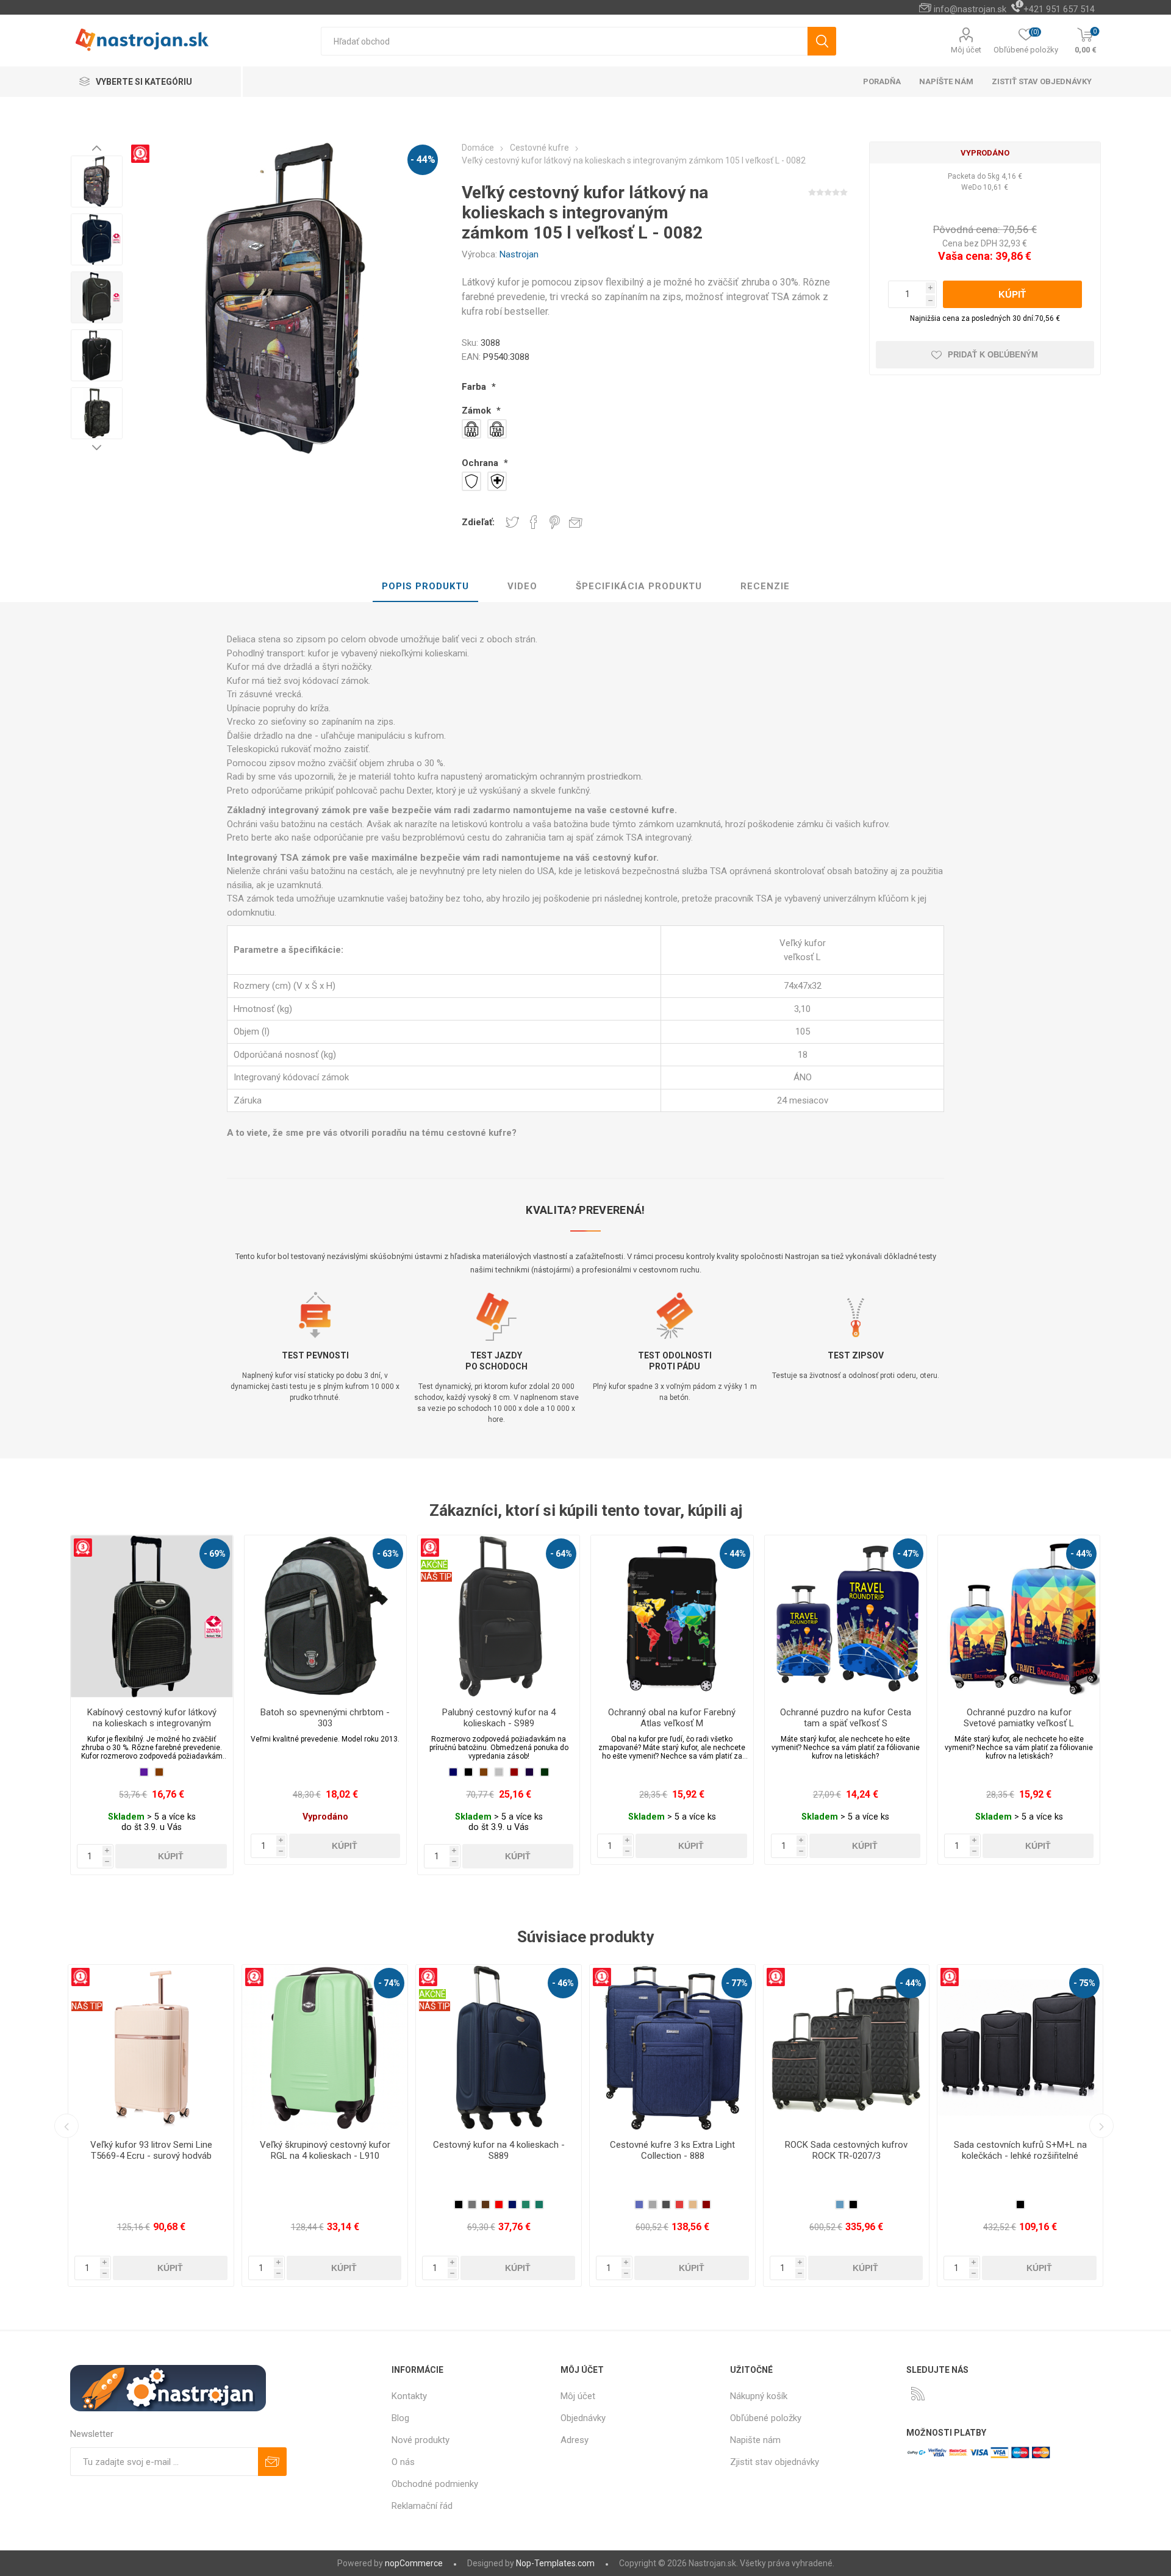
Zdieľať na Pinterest (555, 522)
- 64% (561, 1554)
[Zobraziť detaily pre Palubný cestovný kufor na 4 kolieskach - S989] (499, 1616)
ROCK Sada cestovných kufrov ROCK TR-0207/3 (499, 2150)
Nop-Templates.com (555, 2563)
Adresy (575, 2440)
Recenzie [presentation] (765, 586)
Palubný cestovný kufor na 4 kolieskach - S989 (499, 1718)
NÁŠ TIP (436, 1577)
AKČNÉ (434, 1565)
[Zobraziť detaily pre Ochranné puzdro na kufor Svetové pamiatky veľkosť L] (1019, 1616)
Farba (475, 387)
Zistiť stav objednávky (1042, 81)
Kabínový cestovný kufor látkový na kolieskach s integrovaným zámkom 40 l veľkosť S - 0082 (152, 1723)
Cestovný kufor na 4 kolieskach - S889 (151, 2150)
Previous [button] (97, 148)
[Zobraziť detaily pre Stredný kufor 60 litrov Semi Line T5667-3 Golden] (846, 2047)
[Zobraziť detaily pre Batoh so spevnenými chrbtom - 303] (325, 1616)
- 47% (908, 1554)
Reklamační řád (422, 2506)
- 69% (215, 1554)
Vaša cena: (965, 256)
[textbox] (564, 41)
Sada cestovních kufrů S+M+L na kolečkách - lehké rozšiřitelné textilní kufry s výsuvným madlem (673, 2156)
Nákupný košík (759, 2396)
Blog (400, 2418)
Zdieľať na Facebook (534, 522)
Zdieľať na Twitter (512, 522)
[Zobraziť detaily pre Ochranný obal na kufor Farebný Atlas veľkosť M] (672, 1616)
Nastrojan (519, 254)
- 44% (423, 160)
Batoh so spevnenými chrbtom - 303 (325, 1718)
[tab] (425, 587)
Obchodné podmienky (435, 2484)
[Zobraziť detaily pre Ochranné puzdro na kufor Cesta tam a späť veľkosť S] (846, 1616)
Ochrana (481, 463)
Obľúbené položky (766, 2418)
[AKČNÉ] (434, 1543)
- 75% (737, 1983)
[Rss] (918, 2394)
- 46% (215, 1983)
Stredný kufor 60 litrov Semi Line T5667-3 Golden (846, 2150)
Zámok (478, 411)
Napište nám (755, 2440)
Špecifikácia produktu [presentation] (639, 586)
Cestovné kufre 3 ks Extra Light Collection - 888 (325, 2150)
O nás (403, 2462)
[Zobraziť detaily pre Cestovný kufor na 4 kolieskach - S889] (151, 2047)
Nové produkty (421, 2440)
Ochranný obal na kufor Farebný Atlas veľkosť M (672, 1718)
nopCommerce (414, 2563)
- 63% (388, 1554)
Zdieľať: (478, 522)
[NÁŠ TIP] (782, 1973)
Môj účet (966, 50)
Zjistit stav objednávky (775, 2462)
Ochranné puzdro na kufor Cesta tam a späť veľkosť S (846, 1718)
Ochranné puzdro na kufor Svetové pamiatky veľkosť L (1019, 1718)
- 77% (389, 1983)
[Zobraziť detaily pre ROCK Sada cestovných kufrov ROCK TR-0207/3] (499, 2047)
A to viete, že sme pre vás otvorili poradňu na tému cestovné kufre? (372, 1133)
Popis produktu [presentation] (425, 586)
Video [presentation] (522, 586)
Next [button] (97, 447)
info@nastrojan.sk (970, 9)
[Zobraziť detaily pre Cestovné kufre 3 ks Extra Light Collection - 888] (325, 2047)
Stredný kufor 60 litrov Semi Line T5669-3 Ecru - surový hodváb (1020, 2150)
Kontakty (409, 2396)
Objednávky (583, 2418)
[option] (97, 181)
